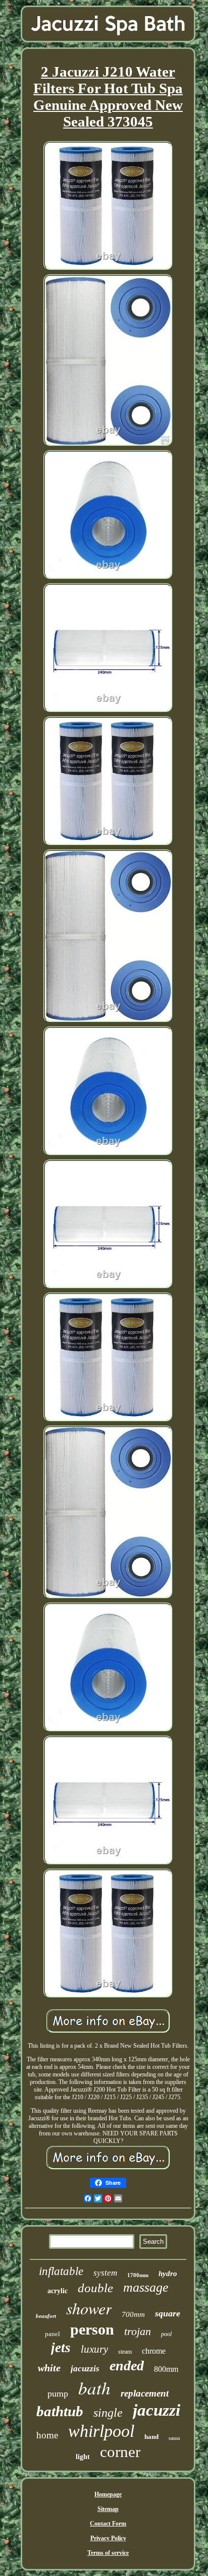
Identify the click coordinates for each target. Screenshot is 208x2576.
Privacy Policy (108, 2538)
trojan (138, 2331)
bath (94, 2387)
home (47, 2435)
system (105, 2273)
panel (53, 2334)
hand (151, 2437)
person (92, 2329)
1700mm (138, 2275)
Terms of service (108, 2553)
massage (146, 2287)
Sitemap (108, 2509)
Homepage (108, 2494)
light (83, 2457)
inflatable (61, 2271)
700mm (133, 2314)
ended (127, 2366)
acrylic (58, 2291)
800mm (166, 2369)
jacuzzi (157, 2410)
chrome (154, 2351)
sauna (174, 2438)
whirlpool (101, 2431)
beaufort (46, 2316)
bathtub (60, 2411)
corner (120, 2452)
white (49, 2368)
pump (58, 2394)
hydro (168, 2274)
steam (125, 2352)
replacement (145, 2393)
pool (166, 2334)
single (108, 2413)
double (95, 2288)
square (168, 2313)
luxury (94, 2349)
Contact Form (108, 2524)
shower (89, 2308)
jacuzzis (85, 2369)
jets (61, 2348)
